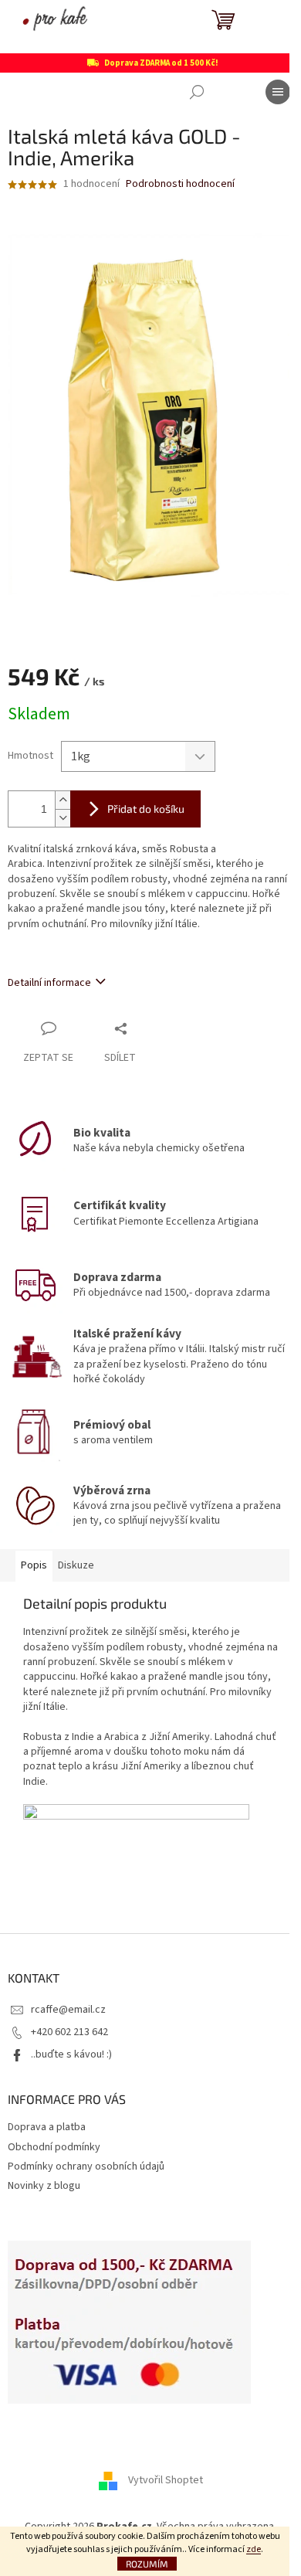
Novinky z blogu (44, 2186)
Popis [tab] (34, 1565)
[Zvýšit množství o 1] (63, 800)
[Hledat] (197, 92)
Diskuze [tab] (76, 1565)
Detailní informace (49, 983)
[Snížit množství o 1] (63, 818)
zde (254, 2549)
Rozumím (147, 2564)
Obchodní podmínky (54, 2147)
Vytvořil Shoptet (166, 2480)
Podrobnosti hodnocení (180, 184)
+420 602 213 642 (69, 2032)
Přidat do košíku (146, 809)
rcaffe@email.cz (68, 2010)
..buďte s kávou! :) (71, 2054)
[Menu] (278, 92)
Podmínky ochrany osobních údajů (86, 2166)
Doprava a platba (47, 2127)
